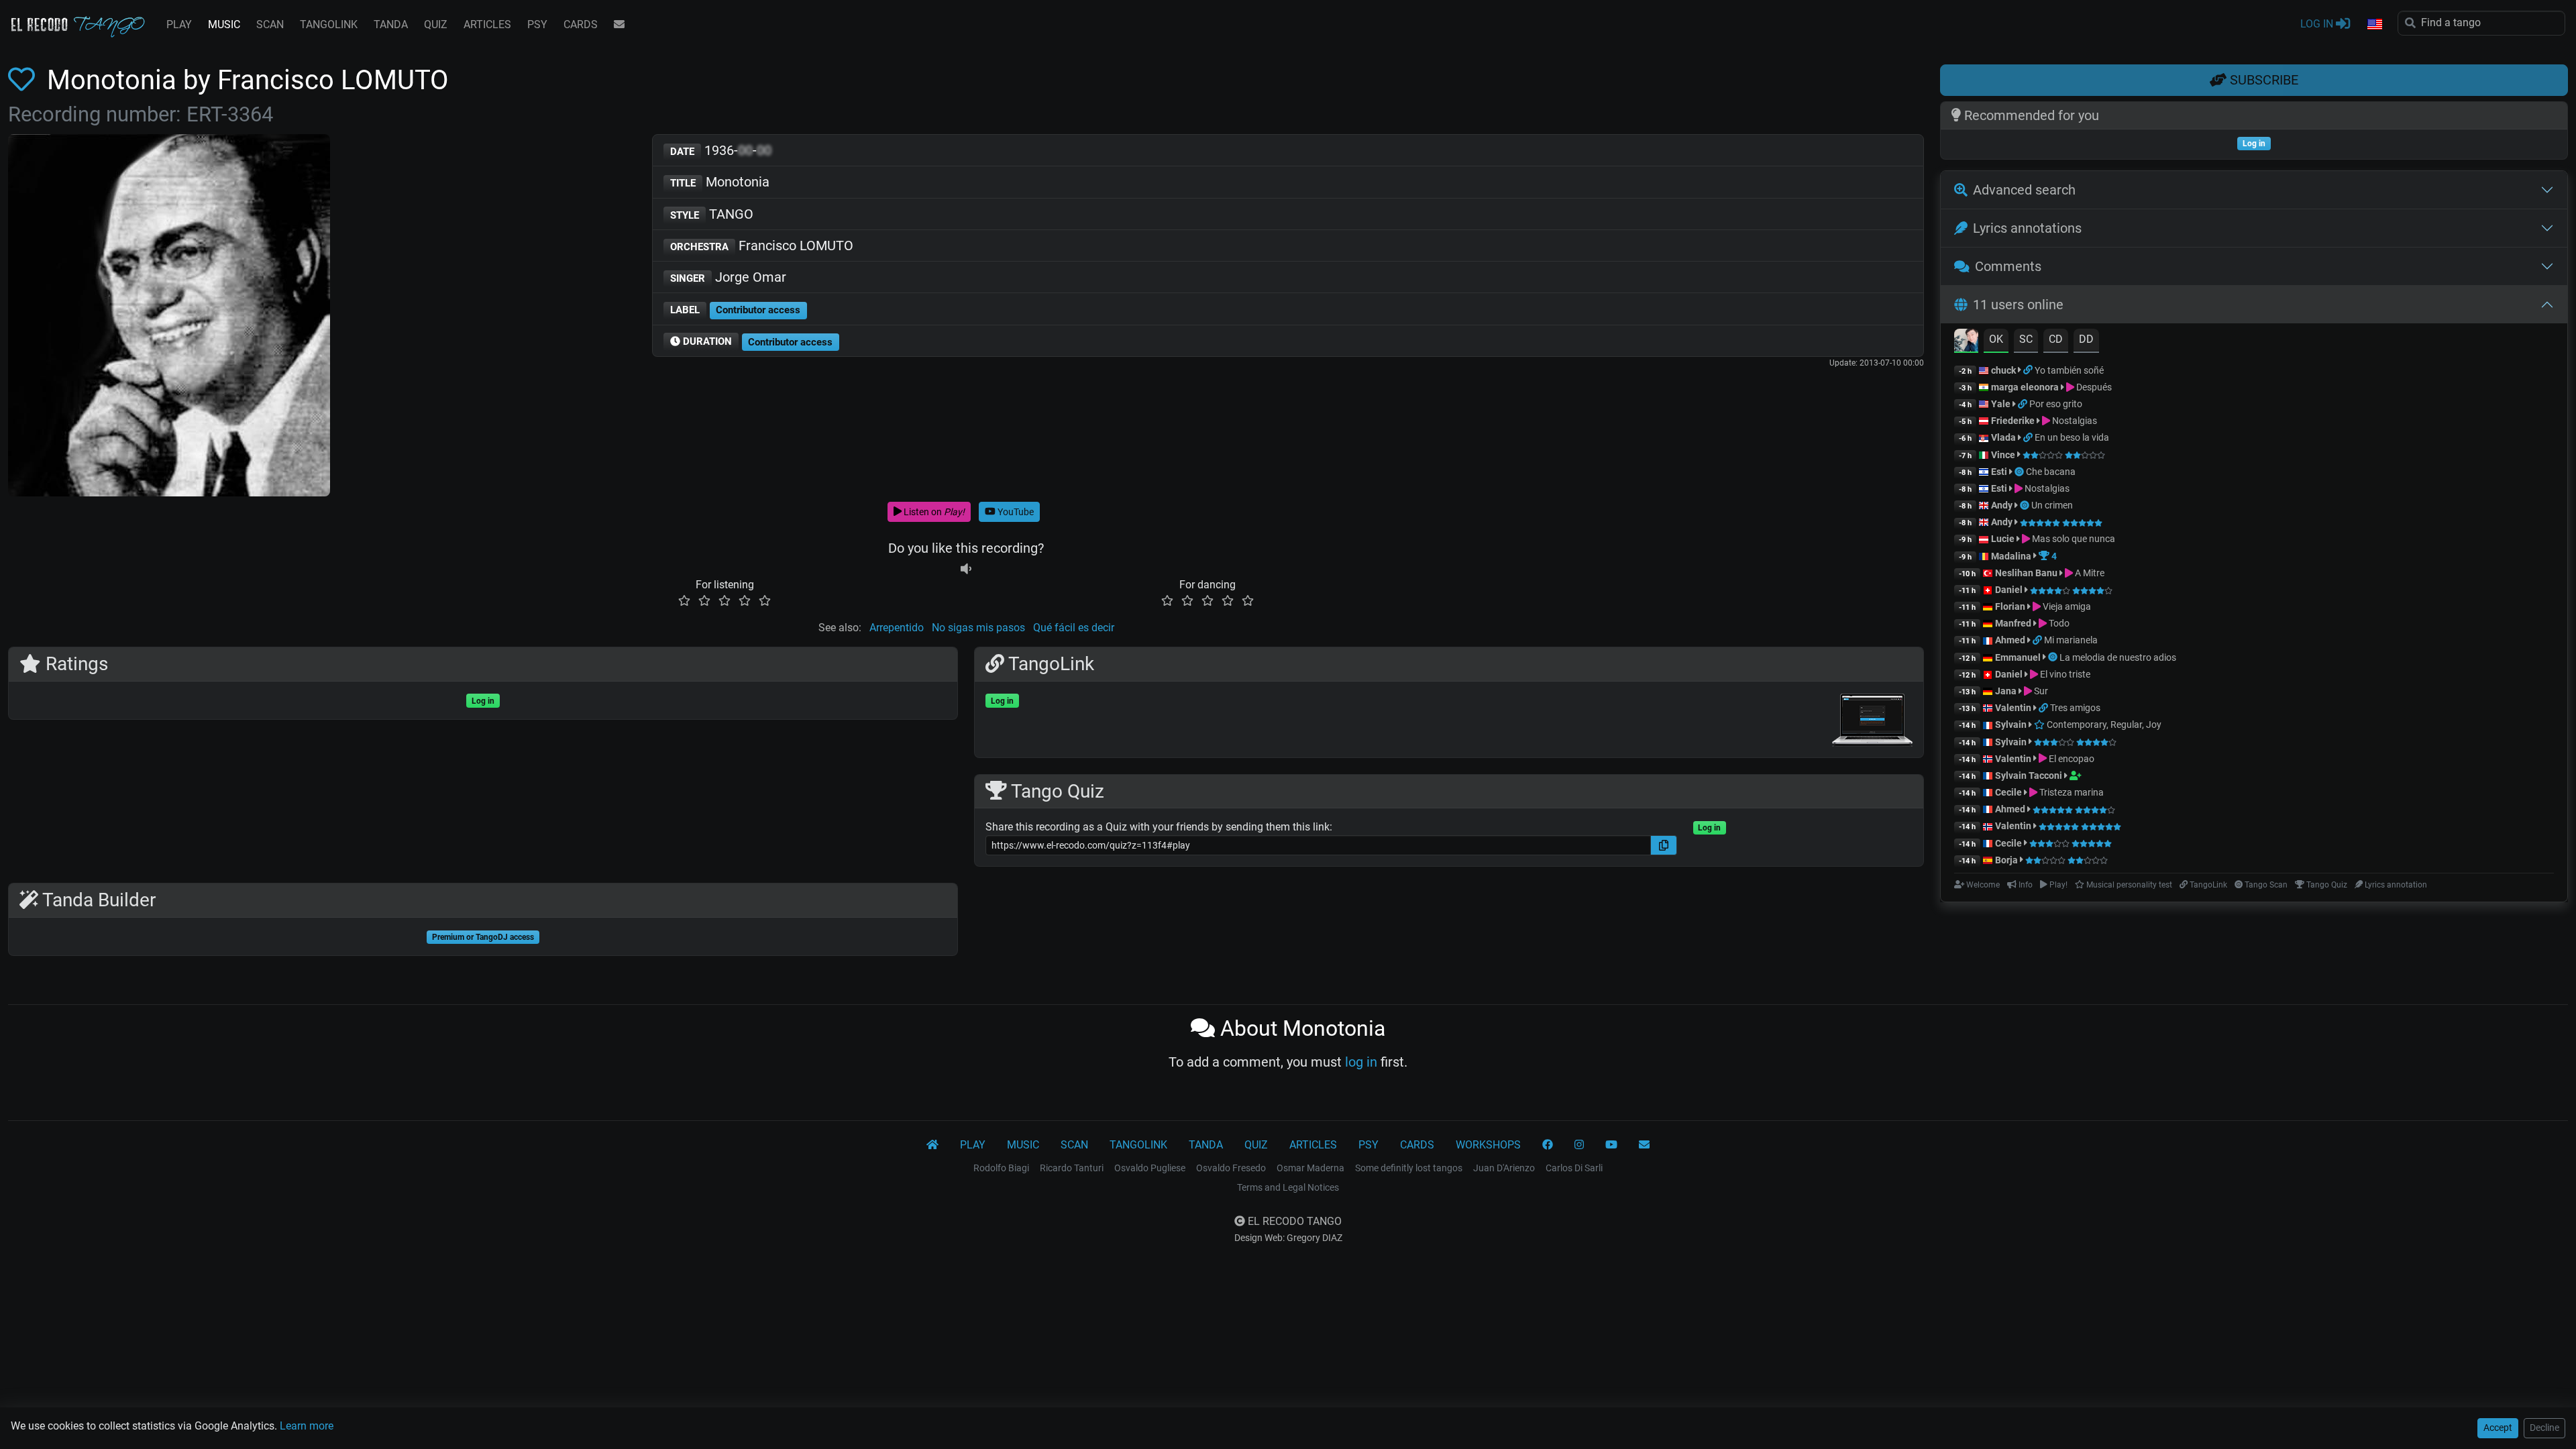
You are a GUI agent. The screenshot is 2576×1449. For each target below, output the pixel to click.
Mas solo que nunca (2073, 539)
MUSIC (224, 24)
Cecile (2008, 792)
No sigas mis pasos (978, 628)
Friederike (2013, 421)
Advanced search (2024, 190)
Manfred (2013, 623)
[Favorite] (24, 80)
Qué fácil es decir (1074, 628)
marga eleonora (2025, 387)
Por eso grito (2056, 404)
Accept (2498, 1428)
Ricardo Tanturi (1072, 1168)
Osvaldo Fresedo (1231, 1168)
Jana (2006, 691)
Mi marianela (2071, 640)
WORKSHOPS (1488, 1145)
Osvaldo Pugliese (1150, 1168)
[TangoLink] (2029, 370)
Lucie (2003, 539)
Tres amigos (2075, 708)
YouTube (1015, 512)
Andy (2002, 505)
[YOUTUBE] (1611, 1145)
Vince (2003, 455)
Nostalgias (2074, 421)
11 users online (2018, 305)
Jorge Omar (728, 277)
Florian (2010, 606)
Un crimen (2052, 505)
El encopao (2071, 759)
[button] (2374, 25)
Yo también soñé (2069, 370)
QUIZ (436, 24)
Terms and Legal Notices (1288, 1187)
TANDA (391, 24)
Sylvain (2011, 724)
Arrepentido (897, 628)
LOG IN (2318, 24)
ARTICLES (487, 24)
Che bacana (2051, 472)
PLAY (179, 24)
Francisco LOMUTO (762, 246)
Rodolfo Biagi (1001, 1168)
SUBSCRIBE (2262, 80)
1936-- (721, 150)
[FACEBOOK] (1548, 1145)
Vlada (2003, 437)
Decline (2544, 1428)
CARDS (581, 24)
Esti (1999, 472)
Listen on (933, 512)
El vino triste (2064, 674)
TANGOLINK (329, 24)
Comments (2008, 266)
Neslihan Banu (2026, 573)
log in (1361, 1062)
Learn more (307, 1426)
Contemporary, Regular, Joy (2103, 724)
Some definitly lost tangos (1409, 1168)
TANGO (712, 214)
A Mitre (2089, 573)
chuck (2003, 370)
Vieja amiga (2066, 606)
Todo (2058, 623)
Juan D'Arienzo (1504, 1168)
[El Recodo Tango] (932, 1145)
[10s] (966, 569)
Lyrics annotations (2027, 228)
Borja (2006, 860)
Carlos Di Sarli (1574, 1168)
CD (2056, 339)
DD (2086, 339)
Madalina (2011, 556)
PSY (537, 24)
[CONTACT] (619, 25)
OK (1996, 339)
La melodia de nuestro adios (2118, 657)
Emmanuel (2018, 657)
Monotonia (720, 182)
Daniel (2010, 590)
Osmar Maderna (1310, 1168)
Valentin (2013, 708)
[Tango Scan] (2020, 472)
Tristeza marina (2071, 792)
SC (2026, 339)
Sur (2040, 691)
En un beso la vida (2072, 437)
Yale (2001, 404)
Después (2093, 387)
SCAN (270, 24)
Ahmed (2010, 640)
